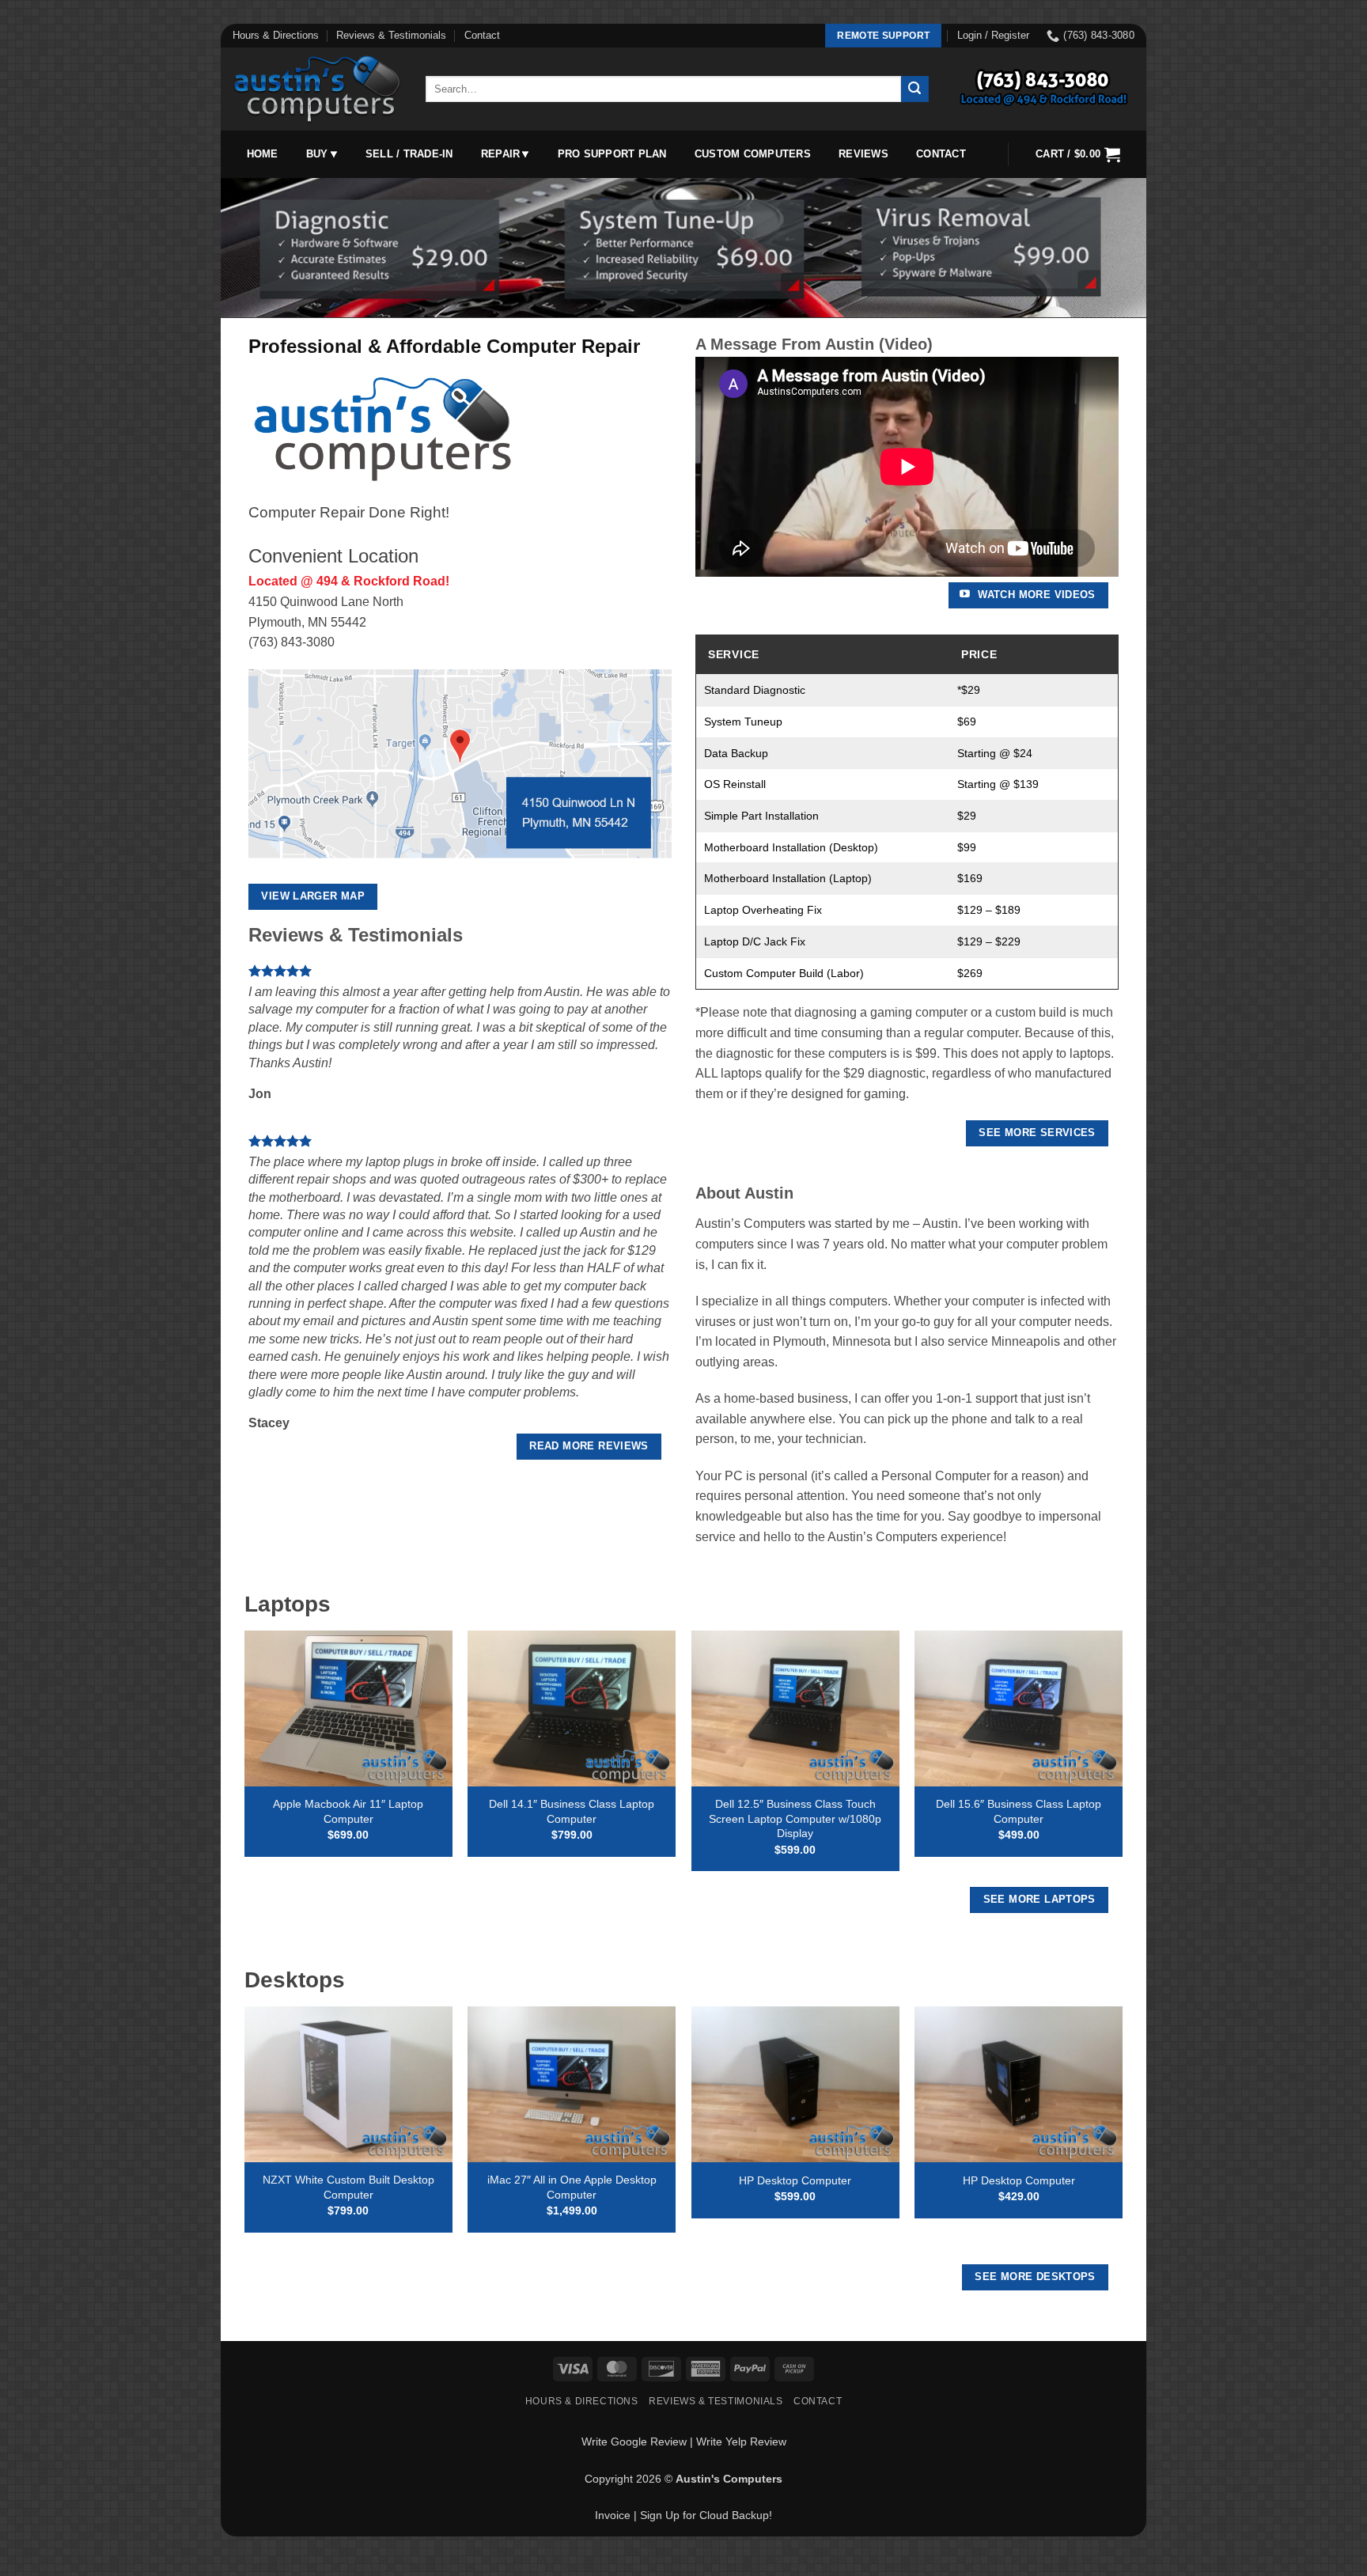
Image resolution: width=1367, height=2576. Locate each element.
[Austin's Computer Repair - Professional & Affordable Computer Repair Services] (317, 89)
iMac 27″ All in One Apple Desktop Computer (572, 2187)
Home (263, 154)
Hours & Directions (276, 35)
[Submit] (914, 89)
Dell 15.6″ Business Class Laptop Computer (1019, 1811)
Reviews (863, 154)
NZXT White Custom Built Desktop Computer (348, 2187)
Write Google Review (634, 2442)
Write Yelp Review (741, 2442)
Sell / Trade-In (409, 154)
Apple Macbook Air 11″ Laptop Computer (348, 1811)
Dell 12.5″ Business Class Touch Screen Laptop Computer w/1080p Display (795, 1818)
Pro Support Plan (612, 154)
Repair (501, 154)
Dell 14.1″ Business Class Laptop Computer (572, 1811)
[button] (993, 36)
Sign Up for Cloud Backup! (706, 2515)
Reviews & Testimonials (391, 35)
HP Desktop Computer (795, 2180)
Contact (482, 35)
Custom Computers (753, 154)
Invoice (613, 2515)
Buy (317, 154)
